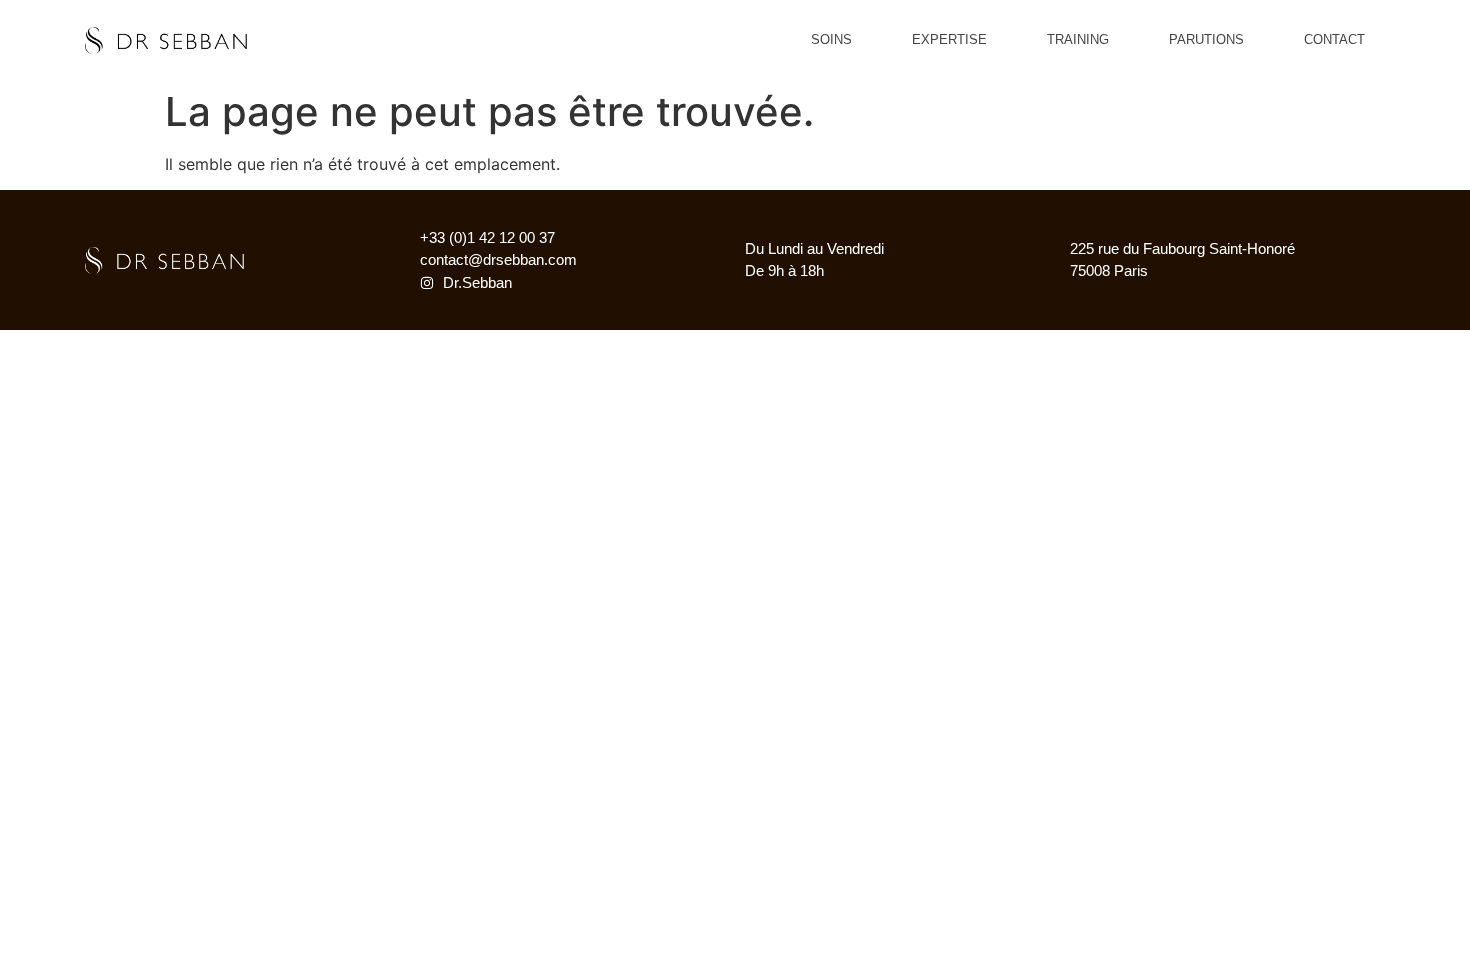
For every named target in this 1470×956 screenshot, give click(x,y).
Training (1078, 39)
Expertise (949, 39)
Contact (1334, 39)
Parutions (1206, 39)
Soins (831, 39)
